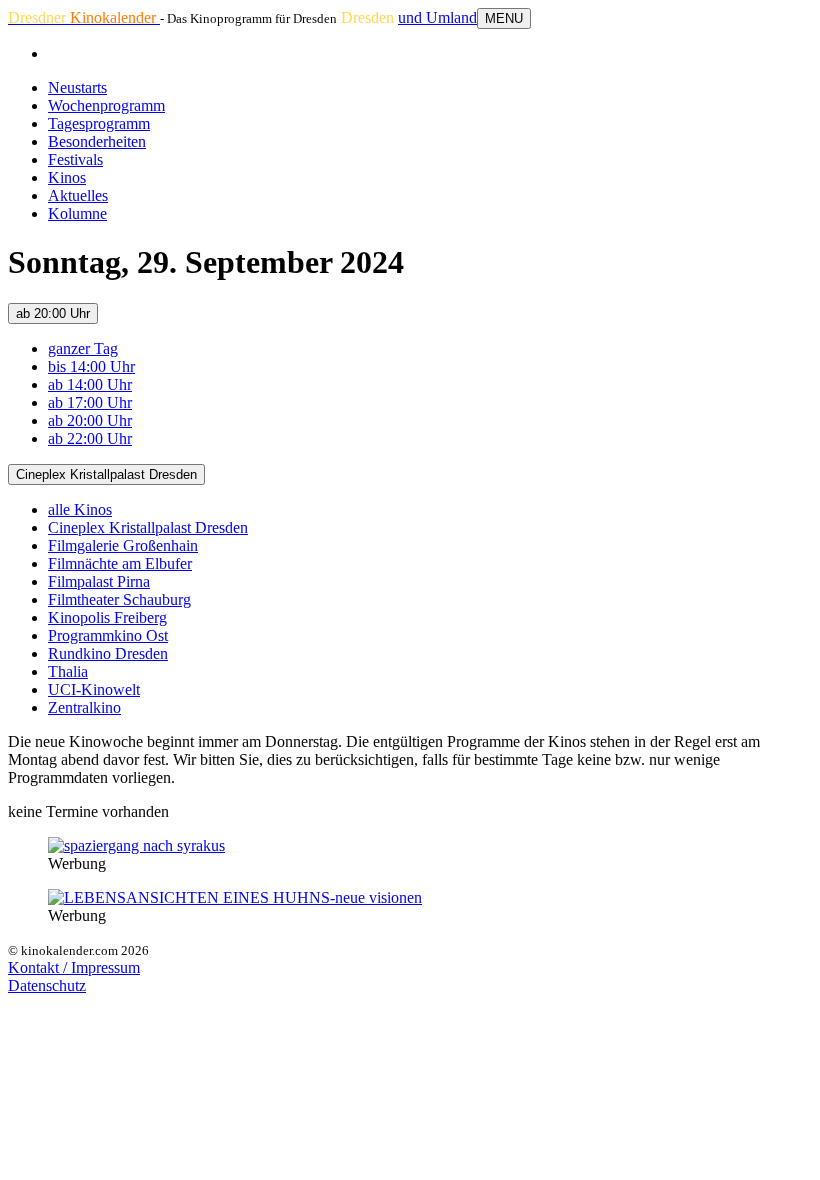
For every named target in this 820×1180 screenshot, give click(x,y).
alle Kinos (80, 509)
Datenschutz (47, 985)
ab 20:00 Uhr (53, 313)
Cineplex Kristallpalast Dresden (106, 474)
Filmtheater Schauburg (119, 599)
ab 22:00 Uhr (90, 438)
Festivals (75, 159)
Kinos (67, 177)
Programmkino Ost (108, 635)
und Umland (437, 17)
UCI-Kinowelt (94, 689)
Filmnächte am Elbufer (120, 563)
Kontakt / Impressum (74, 967)
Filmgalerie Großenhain (123, 545)
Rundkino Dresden (108, 653)
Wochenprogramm (106, 105)
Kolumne (77, 213)
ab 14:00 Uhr (90, 384)
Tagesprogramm (99, 123)
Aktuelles (78, 195)
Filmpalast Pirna (99, 581)
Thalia (68, 671)
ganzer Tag (83, 348)
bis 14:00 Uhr (91, 366)
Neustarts (77, 87)
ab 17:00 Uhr (90, 402)
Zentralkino (84, 707)
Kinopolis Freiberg (107, 617)
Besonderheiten (97, 141)
